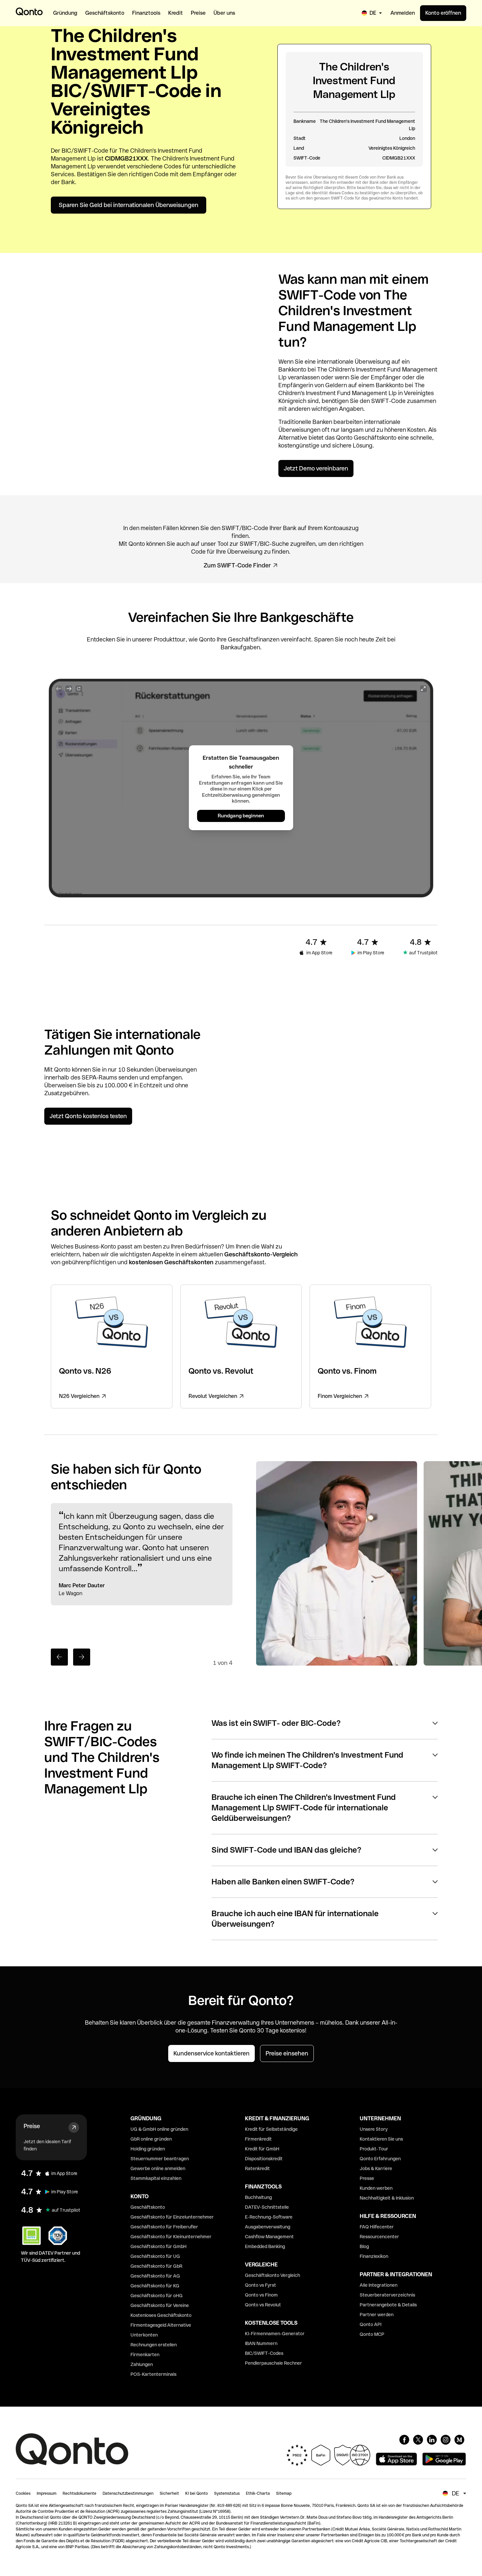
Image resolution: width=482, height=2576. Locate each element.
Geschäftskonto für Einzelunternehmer (172, 2217)
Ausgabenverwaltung (268, 2227)
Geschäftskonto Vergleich (272, 2275)
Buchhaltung (258, 2197)
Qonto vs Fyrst (261, 2285)
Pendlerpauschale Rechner (273, 2363)
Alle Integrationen (379, 2285)
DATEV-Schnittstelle (267, 2207)
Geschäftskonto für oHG (157, 2296)
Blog (364, 2246)
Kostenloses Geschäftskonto (161, 2315)
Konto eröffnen (443, 13)
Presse (367, 2178)
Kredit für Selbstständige (271, 2129)
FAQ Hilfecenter (377, 2227)
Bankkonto (292, 369)
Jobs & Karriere (376, 2168)
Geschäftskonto (375, 438)
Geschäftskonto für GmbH (159, 2246)
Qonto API (371, 2324)
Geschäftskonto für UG (155, 2256)
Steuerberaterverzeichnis (387, 2295)
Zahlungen (142, 2364)
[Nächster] (82, 1657)
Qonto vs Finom (261, 2295)
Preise (32, 2126)
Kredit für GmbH (262, 2149)
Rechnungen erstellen (154, 2345)
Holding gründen (148, 2149)
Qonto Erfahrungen (380, 2159)
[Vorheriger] (59, 1657)
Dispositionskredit (264, 2159)
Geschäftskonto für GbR (156, 2266)
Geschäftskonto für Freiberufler (164, 2227)
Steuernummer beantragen (160, 2159)
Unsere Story (374, 2129)
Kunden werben (376, 2188)
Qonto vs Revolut (263, 2305)
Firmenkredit (258, 2139)
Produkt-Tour (374, 2149)
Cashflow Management (269, 2237)
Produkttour (170, 639)
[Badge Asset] (404, 2440)
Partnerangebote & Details (388, 2305)
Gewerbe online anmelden (158, 2168)
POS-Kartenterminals (153, 2374)
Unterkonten (144, 2335)
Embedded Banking (265, 2246)
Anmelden (403, 13)
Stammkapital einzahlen (156, 2178)
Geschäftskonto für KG (155, 2286)
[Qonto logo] (29, 11)
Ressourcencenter (379, 2237)
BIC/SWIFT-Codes (264, 2353)
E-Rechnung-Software (269, 2217)
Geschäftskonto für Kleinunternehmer (171, 2237)
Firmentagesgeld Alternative (161, 2325)
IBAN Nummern (261, 2343)
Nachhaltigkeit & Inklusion (387, 2198)
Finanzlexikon (374, 2256)
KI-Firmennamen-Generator (275, 2334)
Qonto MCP (372, 2334)
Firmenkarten (145, 2355)
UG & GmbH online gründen (159, 2129)
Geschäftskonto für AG (155, 2276)
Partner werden (377, 2315)
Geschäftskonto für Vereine (160, 2305)
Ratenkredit (257, 2168)
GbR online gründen (151, 2139)
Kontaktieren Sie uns (381, 2139)
